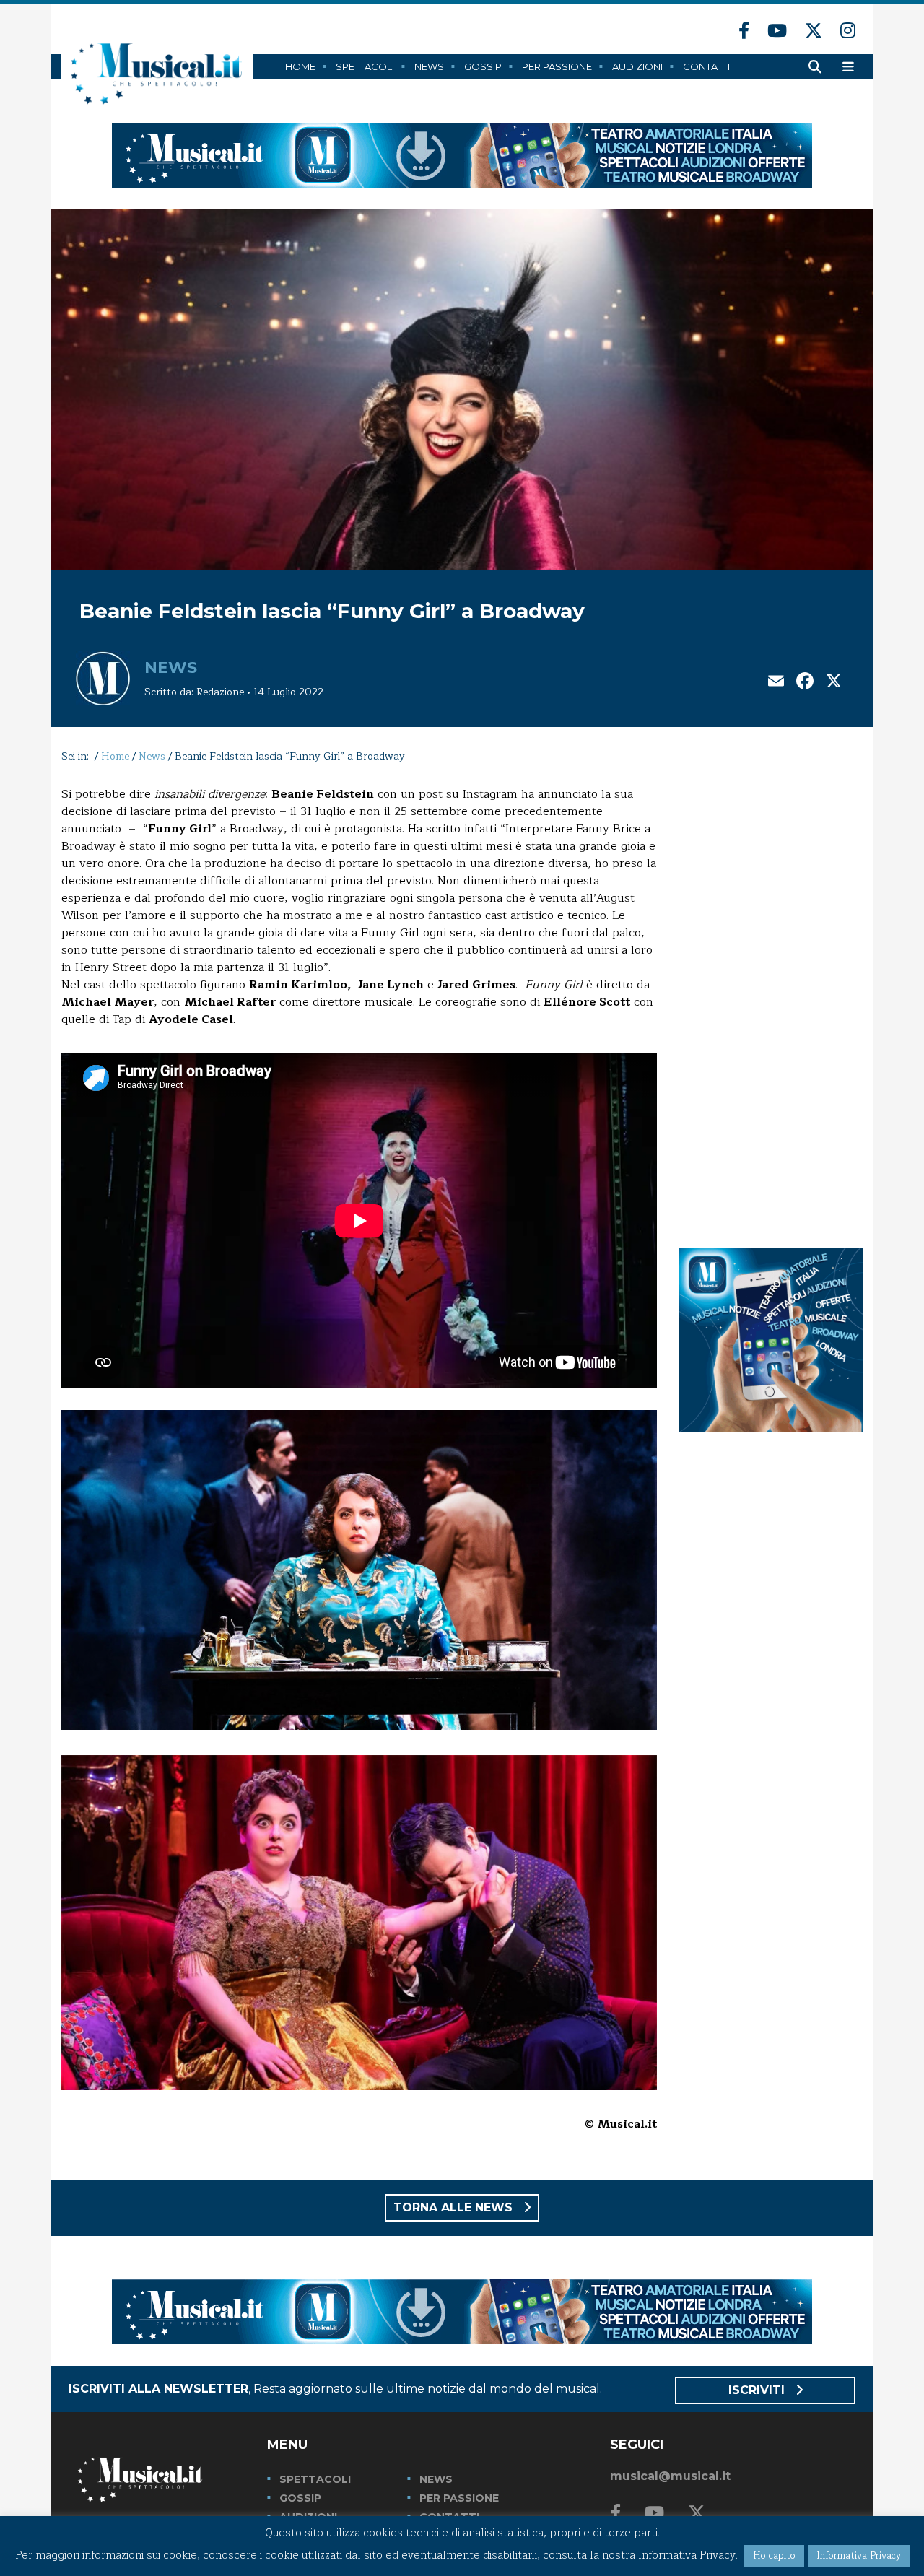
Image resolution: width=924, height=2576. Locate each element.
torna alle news (455, 2207)
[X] (834, 683)
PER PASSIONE (459, 2498)
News (429, 66)
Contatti (706, 66)
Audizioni (637, 66)
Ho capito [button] (774, 2556)
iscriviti (758, 2390)
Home (300, 66)
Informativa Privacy (859, 2556)
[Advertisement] (771, 1002)
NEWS (436, 2479)
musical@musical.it (670, 2476)
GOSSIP (300, 2498)
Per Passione (557, 66)
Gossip (483, 66)
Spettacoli (365, 66)
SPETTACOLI (315, 2479)
